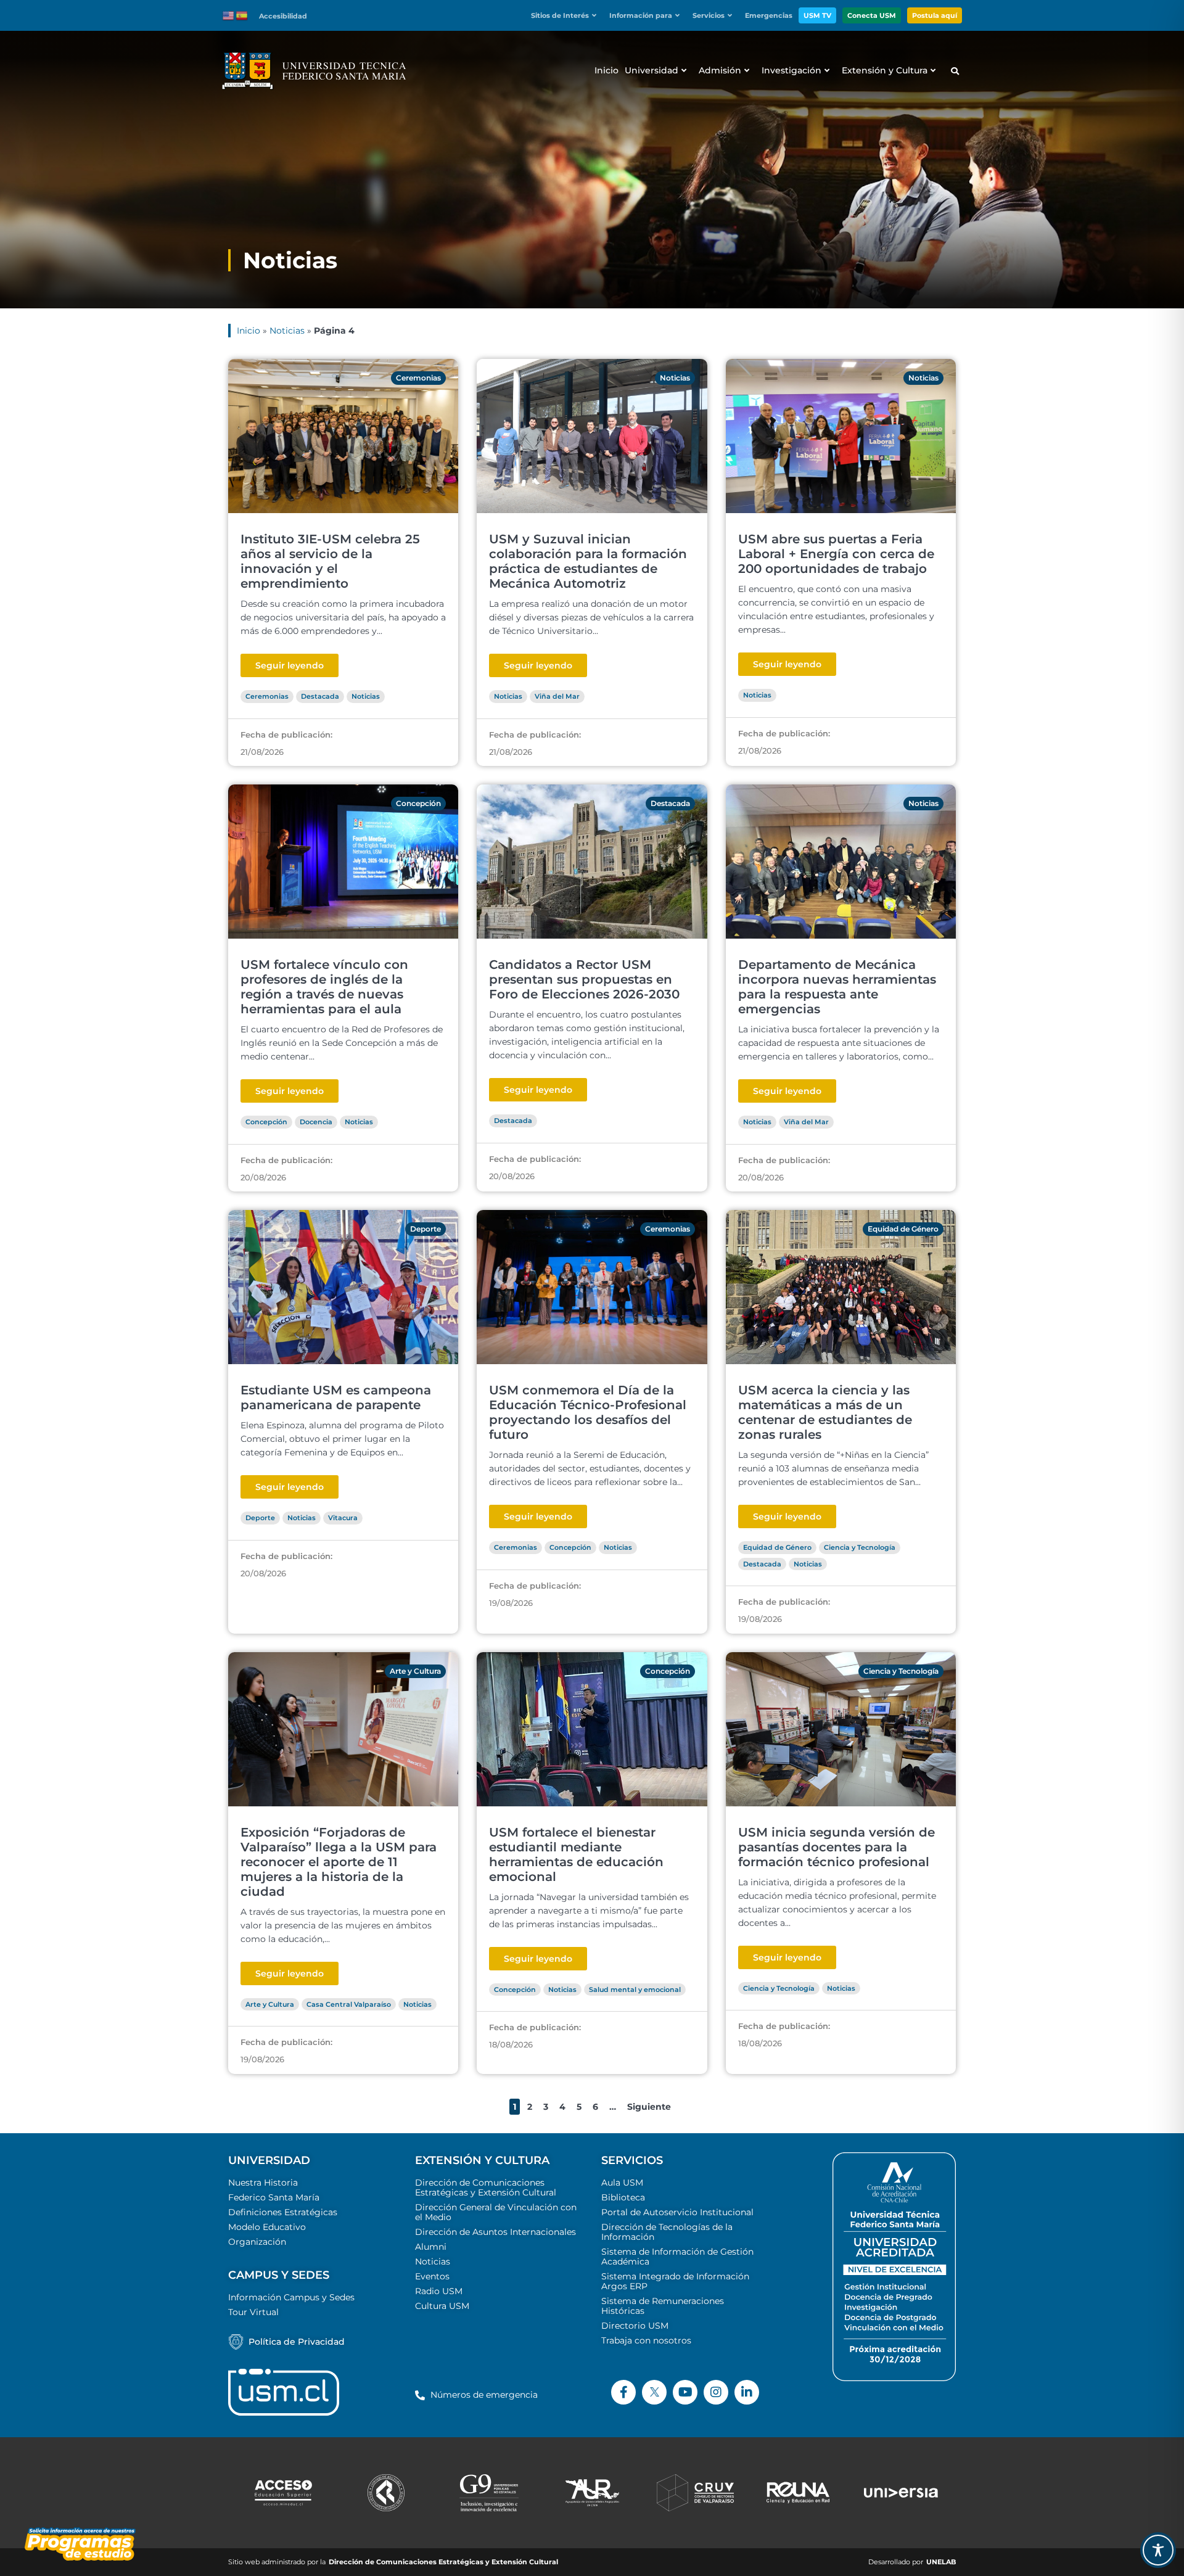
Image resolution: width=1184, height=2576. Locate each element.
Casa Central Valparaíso (349, 2004)
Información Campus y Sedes (291, 2297)
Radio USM (439, 2291)
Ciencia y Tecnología (860, 1547)
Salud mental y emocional (635, 1990)
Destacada (320, 696)
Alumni (431, 2247)
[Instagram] (716, 2392)
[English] (229, 15)
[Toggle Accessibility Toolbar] (1158, 2550)
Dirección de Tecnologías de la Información (667, 2232)
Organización (257, 2242)
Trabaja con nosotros (646, 2340)
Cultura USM (442, 2306)
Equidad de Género (903, 1229)
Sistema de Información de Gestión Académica (677, 2257)
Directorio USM (635, 2326)
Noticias (287, 331)
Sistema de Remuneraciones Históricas (663, 2306)
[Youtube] (685, 2392)
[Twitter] (654, 2392)
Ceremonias (418, 378)
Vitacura (343, 1518)
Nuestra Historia (263, 2183)
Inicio (249, 331)
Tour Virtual (253, 2312)
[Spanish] (242, 15)
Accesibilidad (283, 16)
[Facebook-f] (623, 2392)
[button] (567, 16)
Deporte (425, 1229)
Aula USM (622, 2183)
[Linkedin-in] (747, 2392)
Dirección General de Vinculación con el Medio (496, 2212)
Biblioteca (623, 2197)
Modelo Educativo (267, 2227)
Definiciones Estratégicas (283, 2212)
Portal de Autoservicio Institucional (677, 2212)
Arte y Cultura (415, 1671)
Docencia (316, 1122)
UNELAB (941, 2562)
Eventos (432, 2276)
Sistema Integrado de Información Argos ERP (675, 2281)
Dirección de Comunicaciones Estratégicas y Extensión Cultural (486, 2187)
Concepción (418, 803)
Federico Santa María (274, 2197)
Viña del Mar (557, 696)
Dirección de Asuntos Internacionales (495, 2232)
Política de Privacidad (297, 2342)
